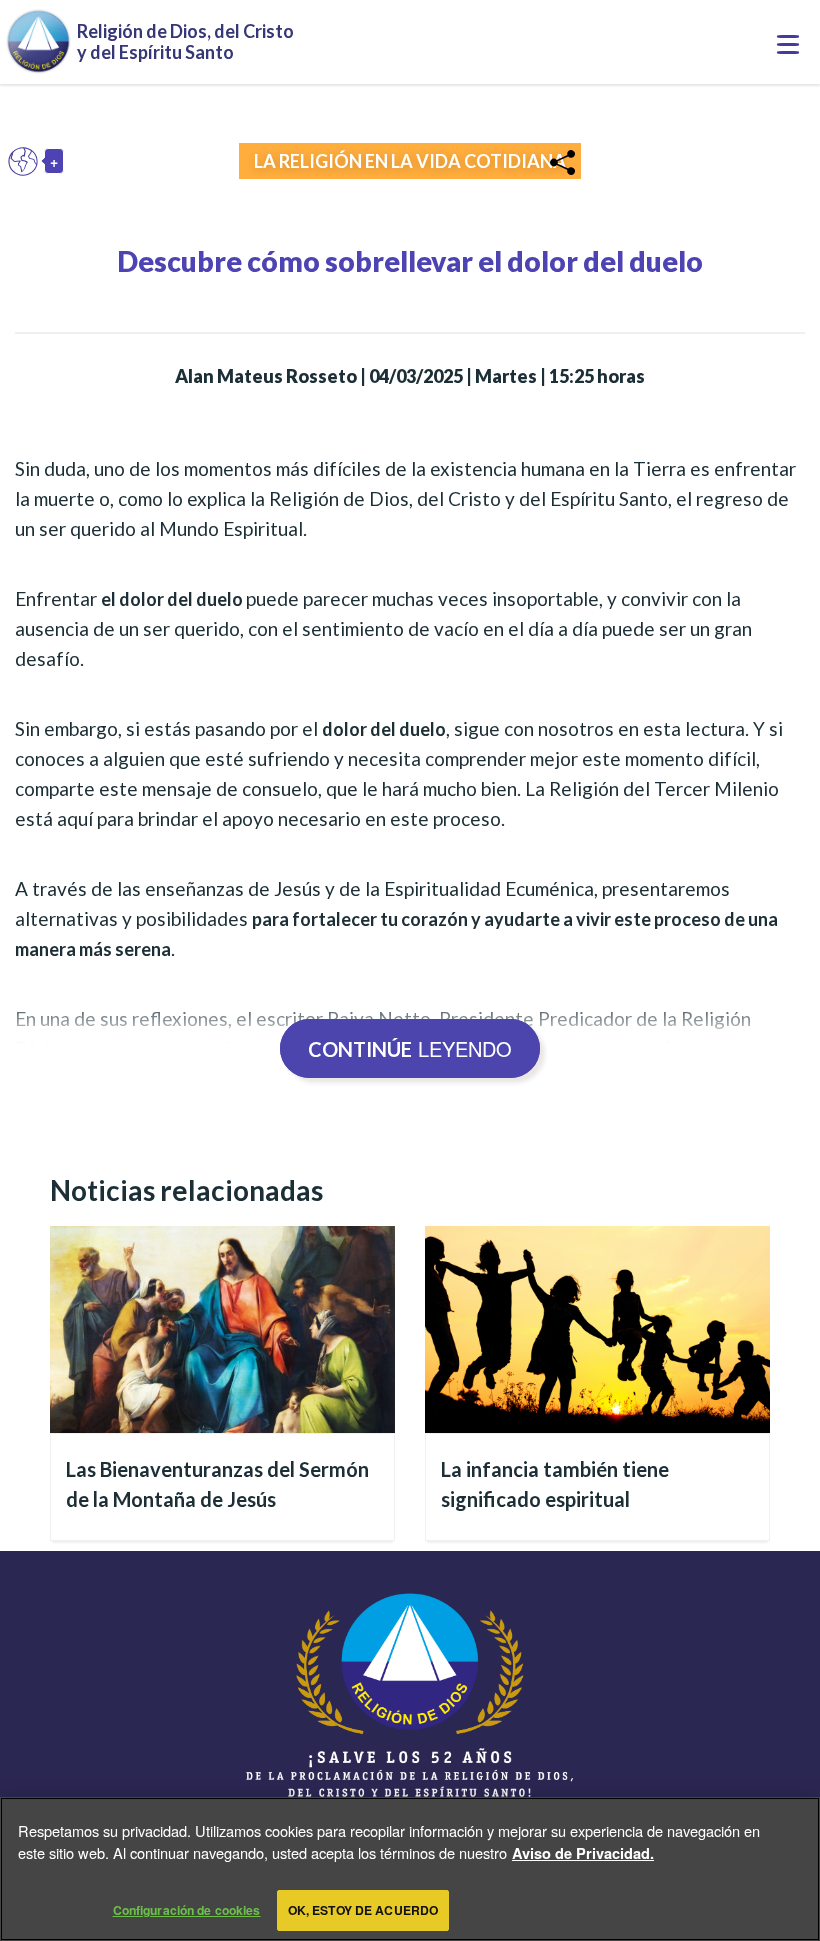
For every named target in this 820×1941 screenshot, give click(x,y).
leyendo (410, 1048)
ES (28, 161)
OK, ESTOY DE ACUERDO (363, 1910)
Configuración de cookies (187, 1910)
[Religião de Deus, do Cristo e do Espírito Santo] (410, 1718)
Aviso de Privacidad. (583, 1853)
